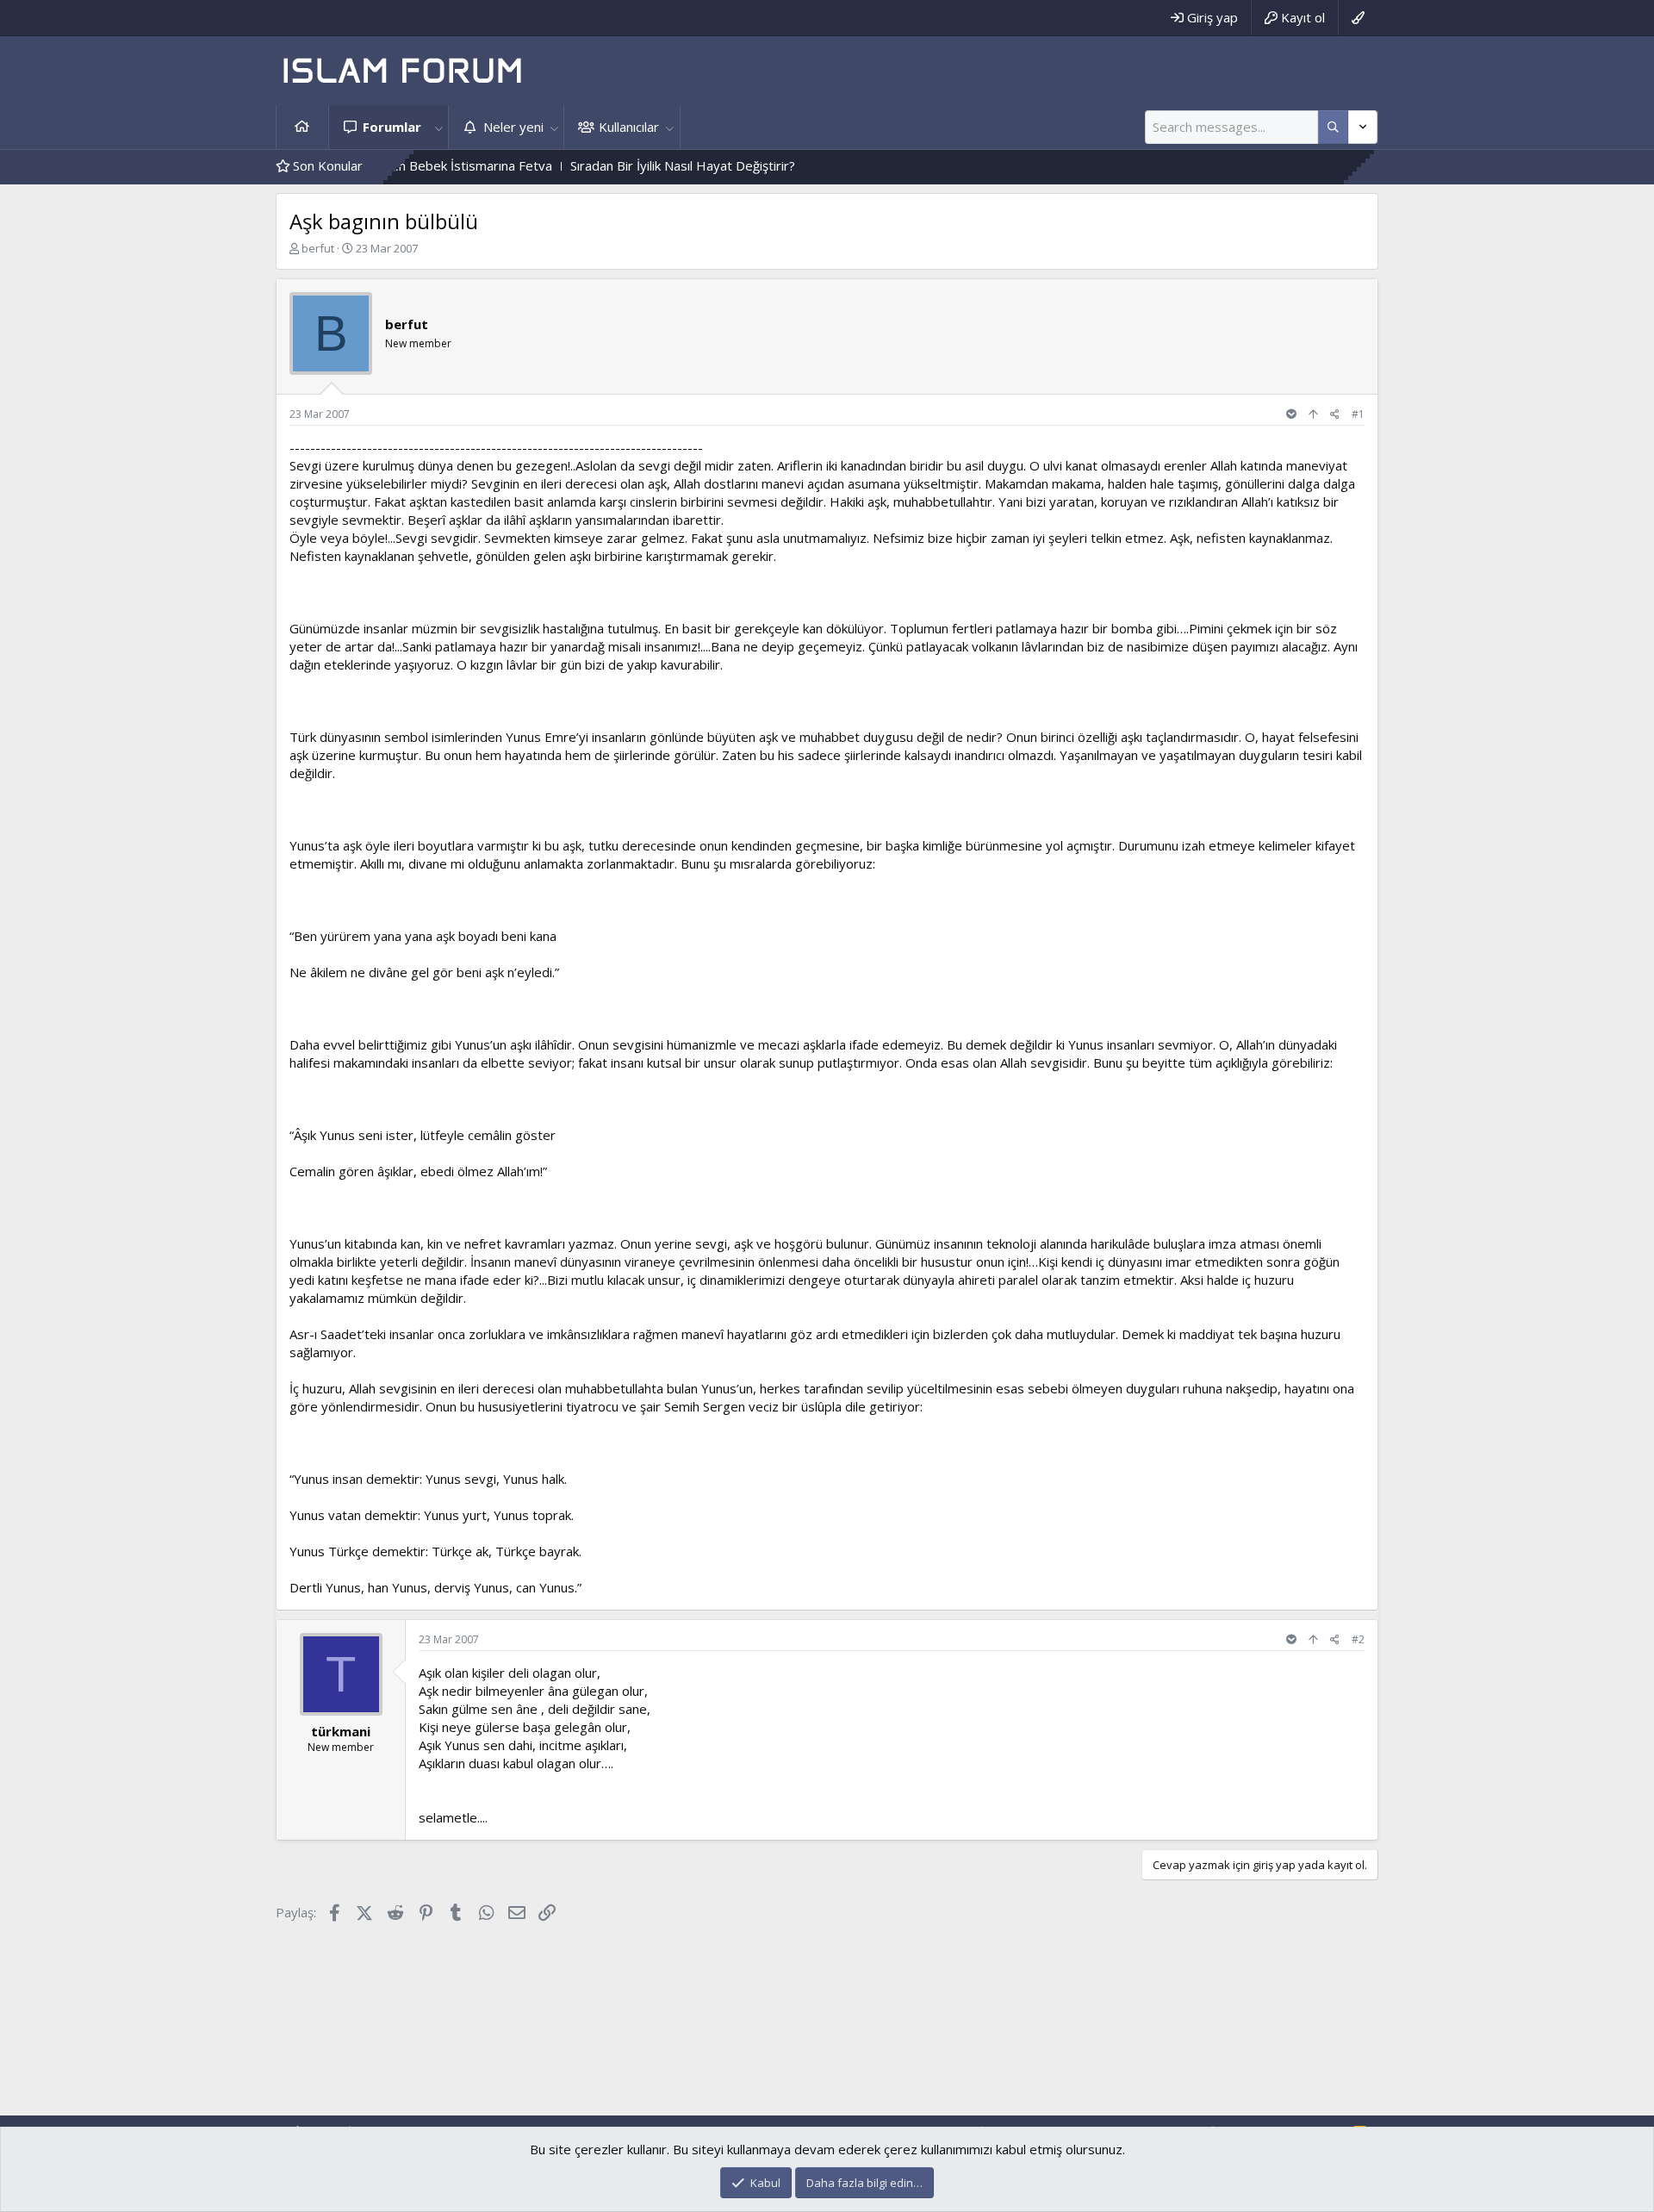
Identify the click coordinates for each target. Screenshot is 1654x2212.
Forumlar (392, 127)
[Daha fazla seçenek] (1333, 127)
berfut (318, 248)
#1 (1358, 414)
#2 (1358, 1639)
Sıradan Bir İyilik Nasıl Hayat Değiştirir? (624, 165)
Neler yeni (513, 127)
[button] (438, 127)
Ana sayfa (302, 127)
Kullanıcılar (629, 127)
